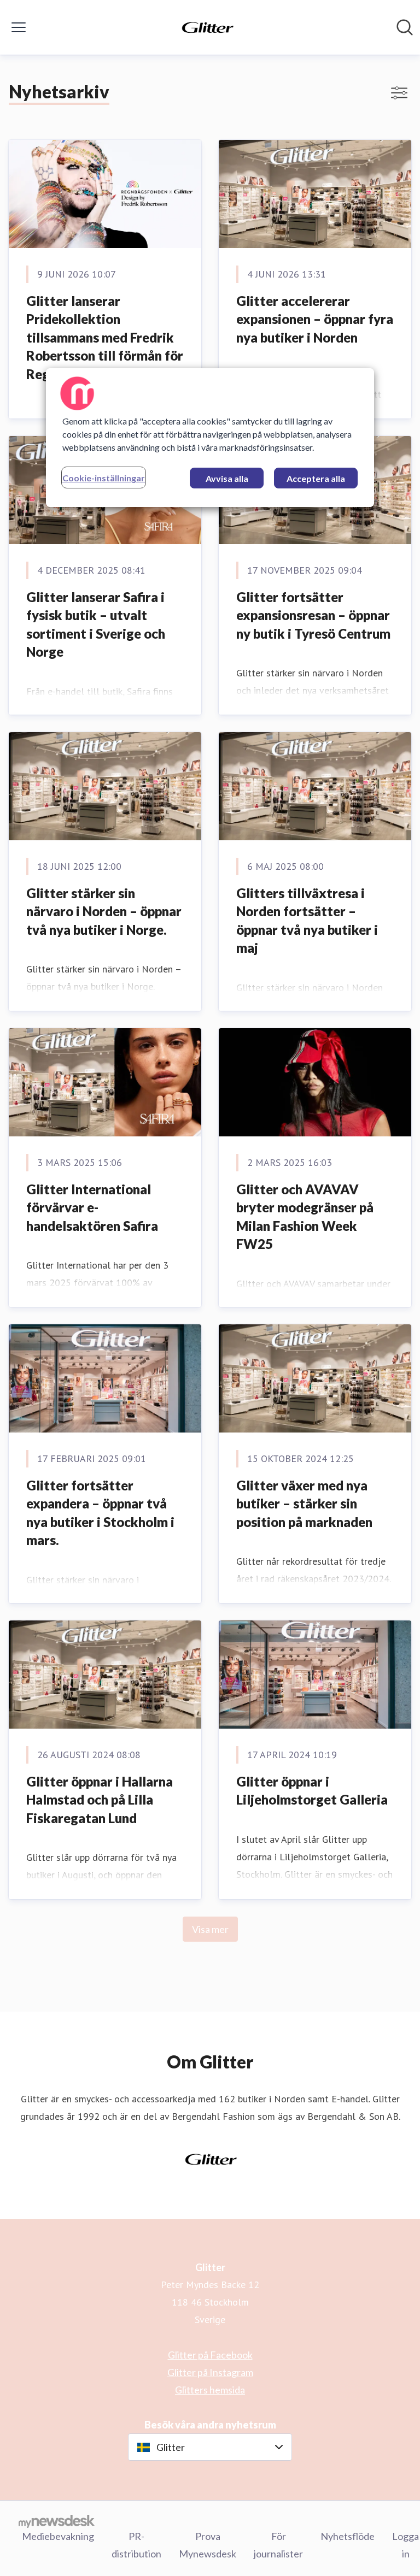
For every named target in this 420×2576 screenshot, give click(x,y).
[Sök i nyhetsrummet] (405, 27)
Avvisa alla (227, 478)
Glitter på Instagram (210, 2372)
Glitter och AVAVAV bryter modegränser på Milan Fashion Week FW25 (305, 1217)
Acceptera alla (316, 478)
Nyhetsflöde (348, 2536)
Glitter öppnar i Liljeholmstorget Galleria (312, 1791)
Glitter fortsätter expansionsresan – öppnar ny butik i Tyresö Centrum (313, 615)
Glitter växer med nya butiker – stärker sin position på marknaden (304, 1504)
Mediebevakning (58, 2536)
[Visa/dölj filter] (399, 93)
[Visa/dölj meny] (19, 27)
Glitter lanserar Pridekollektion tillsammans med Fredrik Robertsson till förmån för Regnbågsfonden (105, 337)
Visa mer (210, 1929)
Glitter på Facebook (210, 2355)
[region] (210, 438)
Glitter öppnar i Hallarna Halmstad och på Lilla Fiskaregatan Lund (100, 1800)
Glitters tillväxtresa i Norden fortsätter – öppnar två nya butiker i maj (307, 921)
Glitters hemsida (210, 2390)
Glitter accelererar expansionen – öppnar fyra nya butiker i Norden (315, 319)
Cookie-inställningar (104, 478)
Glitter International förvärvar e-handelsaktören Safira (92, 1207)
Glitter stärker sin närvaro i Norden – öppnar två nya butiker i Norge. (104, 911)
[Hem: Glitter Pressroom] (207, 27)
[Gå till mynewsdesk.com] (57, 2521)
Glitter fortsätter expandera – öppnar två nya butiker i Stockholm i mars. (100, 1513)
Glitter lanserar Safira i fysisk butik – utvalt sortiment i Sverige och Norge (96, 624)
